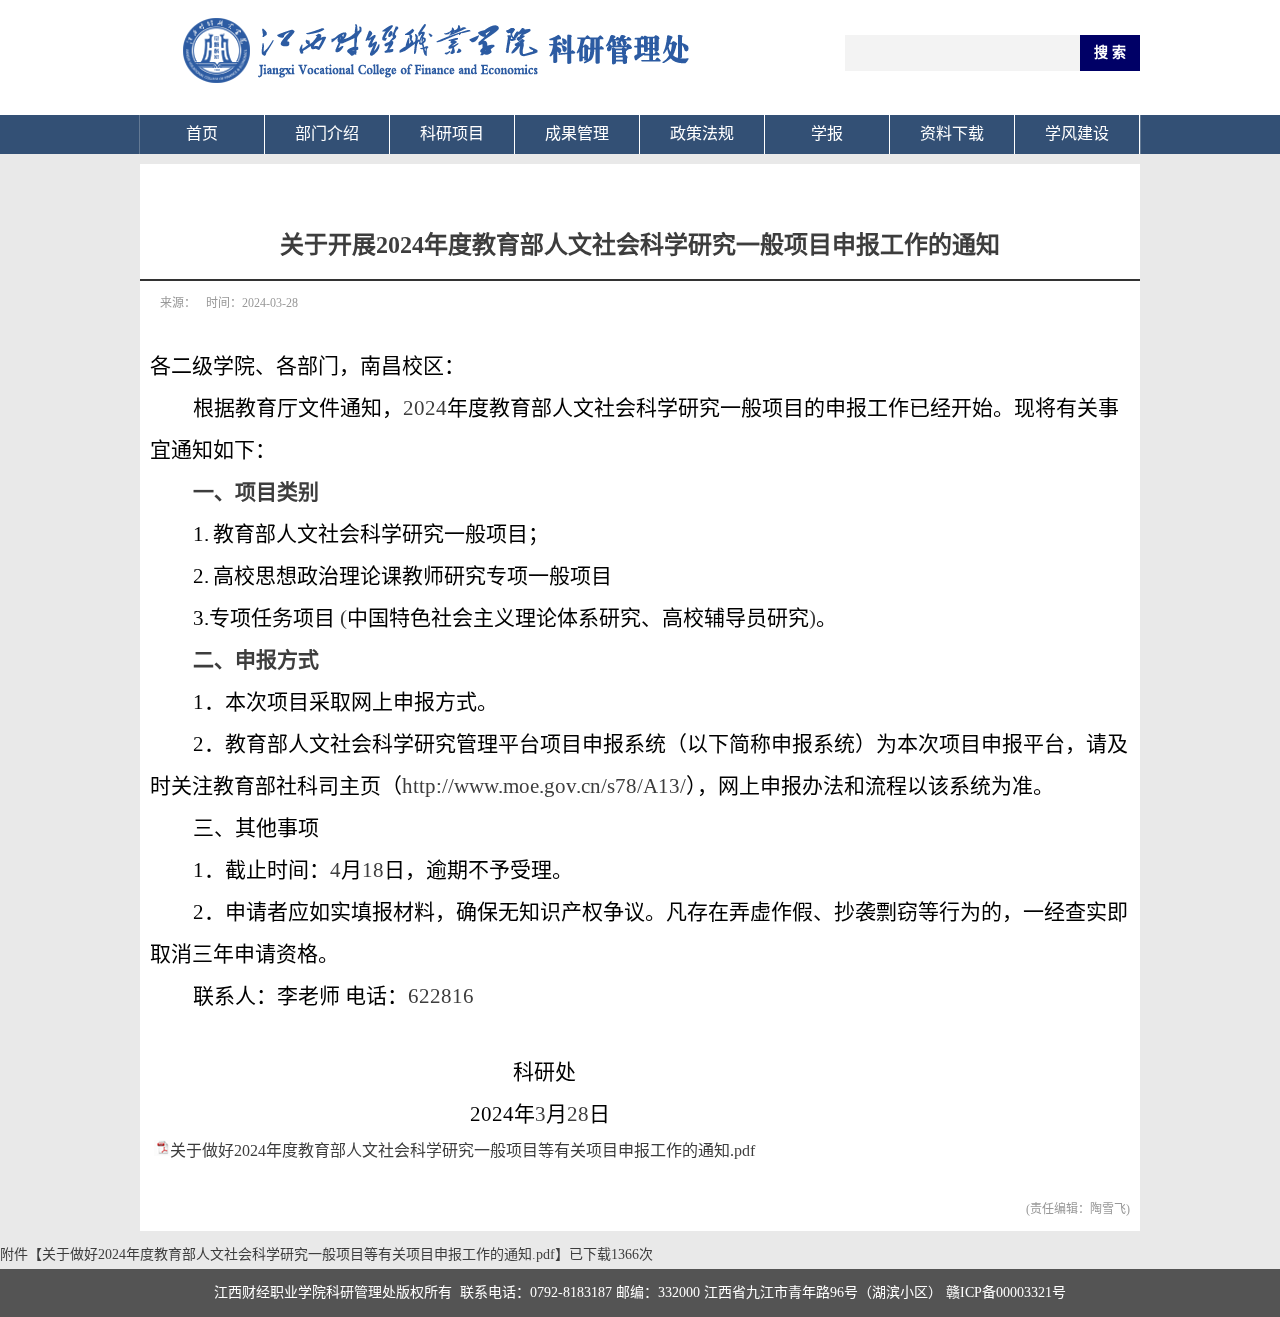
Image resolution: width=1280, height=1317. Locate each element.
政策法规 (702, 133)
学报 (827, 133)
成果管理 (577, 133)
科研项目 (452, 133)
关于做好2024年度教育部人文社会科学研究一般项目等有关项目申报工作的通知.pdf (462, 1150)
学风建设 (1077, 133)
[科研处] (440, 95)
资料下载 (952, 133)
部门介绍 (327, 133)
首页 (202, 133)
